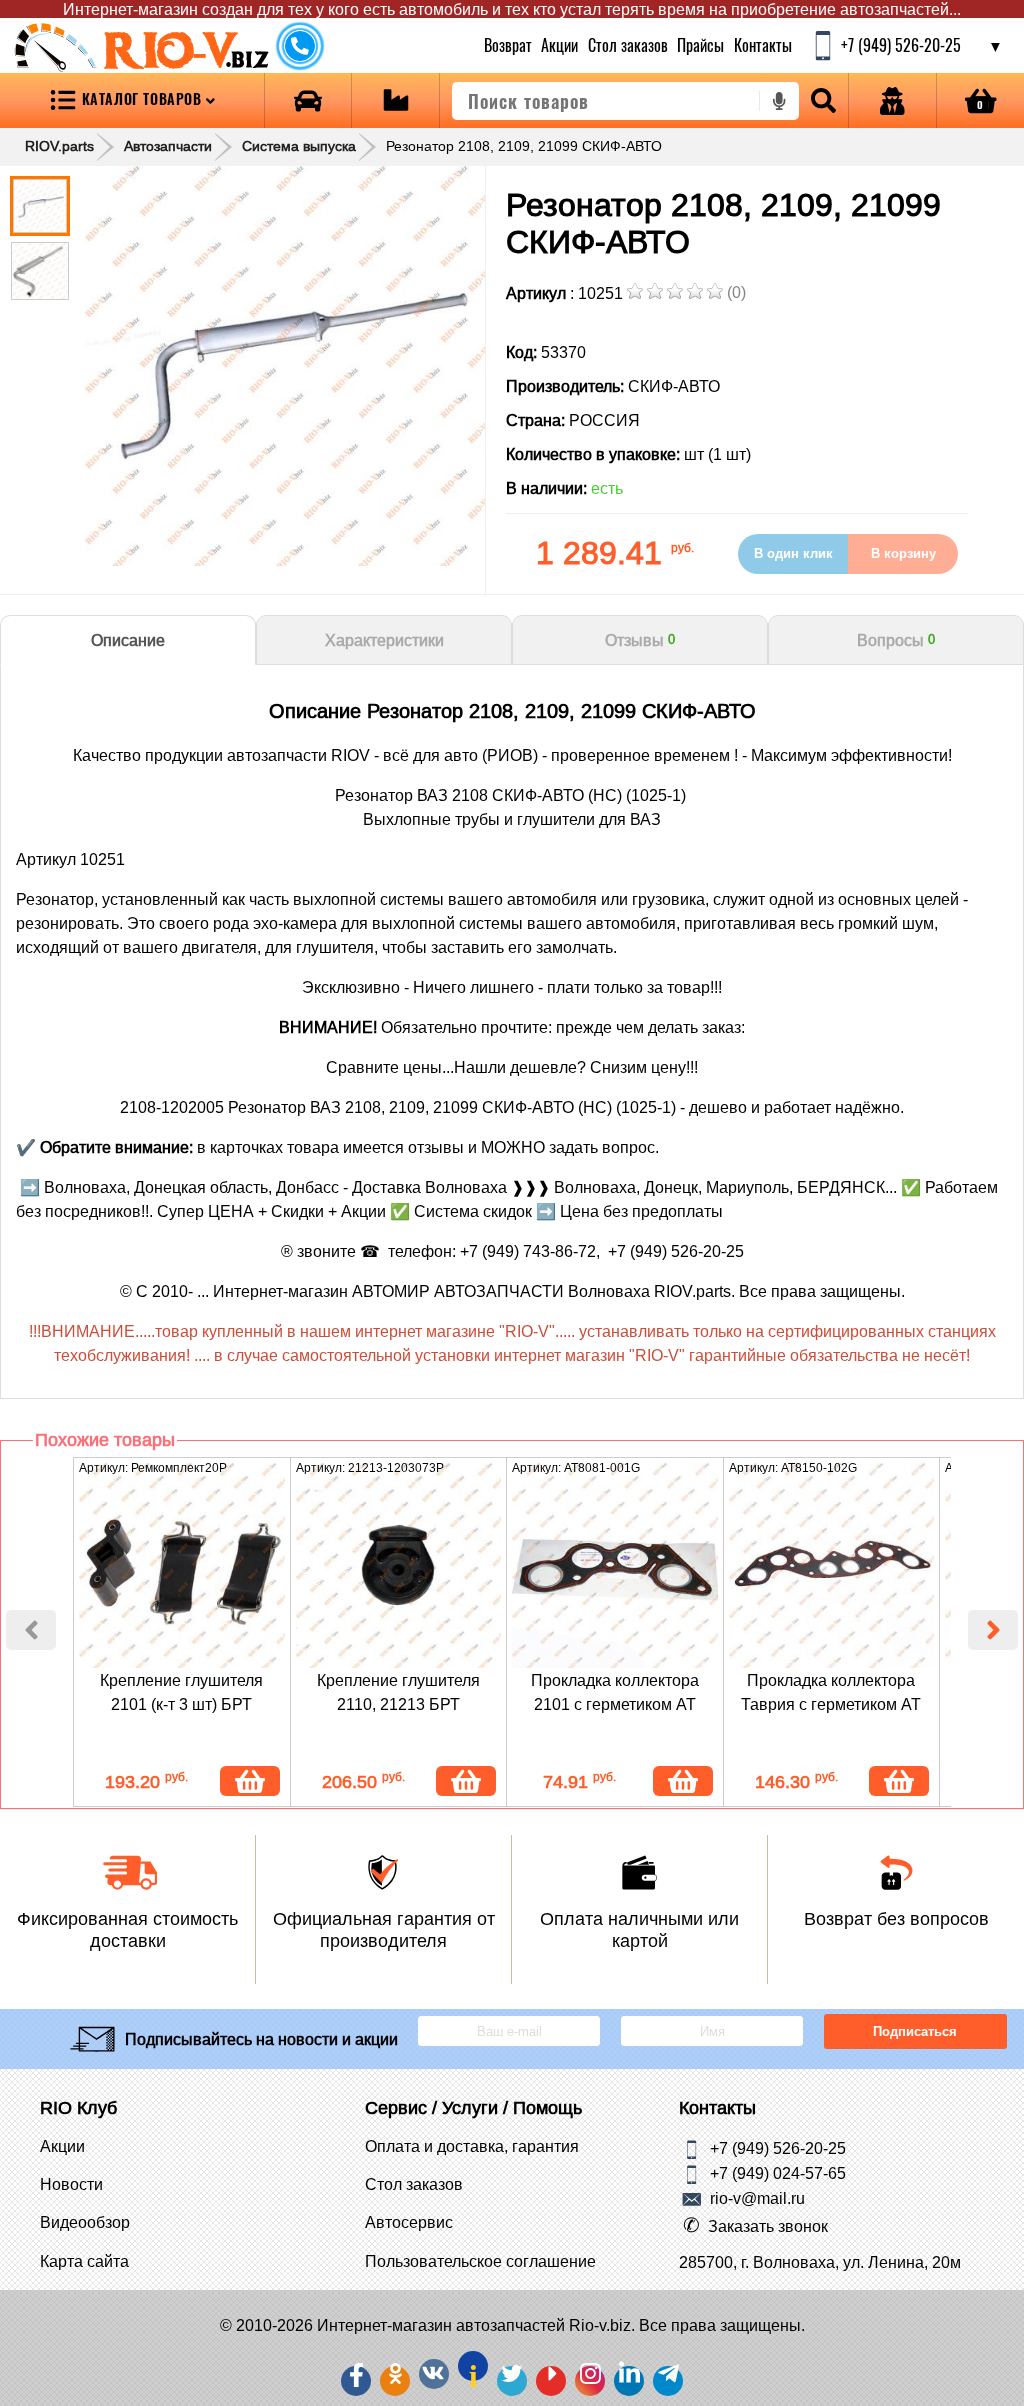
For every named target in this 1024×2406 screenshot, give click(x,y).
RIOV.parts (59, 146)
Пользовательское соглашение (480, 2261)
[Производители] (395, 100)
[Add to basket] (250, 1781)
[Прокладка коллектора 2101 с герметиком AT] (615, 1566)
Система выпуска (299, 146)
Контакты (762, 45)
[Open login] (892, 100)
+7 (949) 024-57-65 (778, 2173)
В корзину (903, 553)
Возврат (508, 45)
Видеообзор (85, 2222)
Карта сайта (84, 2261)
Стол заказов (627, 45)
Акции (559, 45)
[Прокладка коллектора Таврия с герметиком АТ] (832, 1566)
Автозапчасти (168, 146)
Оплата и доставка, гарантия (472, 2146)
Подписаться (915, 2031)
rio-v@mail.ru (757, 2198)
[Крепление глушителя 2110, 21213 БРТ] (399, 1566)
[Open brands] (308, 100)
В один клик (793, 553)
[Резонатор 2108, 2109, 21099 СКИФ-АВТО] (285, 366)
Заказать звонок (768, 2226)
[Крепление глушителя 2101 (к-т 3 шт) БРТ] (182, 1566)
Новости (71, 2184)
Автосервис (409, 2222)
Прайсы (700, 45)
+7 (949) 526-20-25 (778, 2148)
